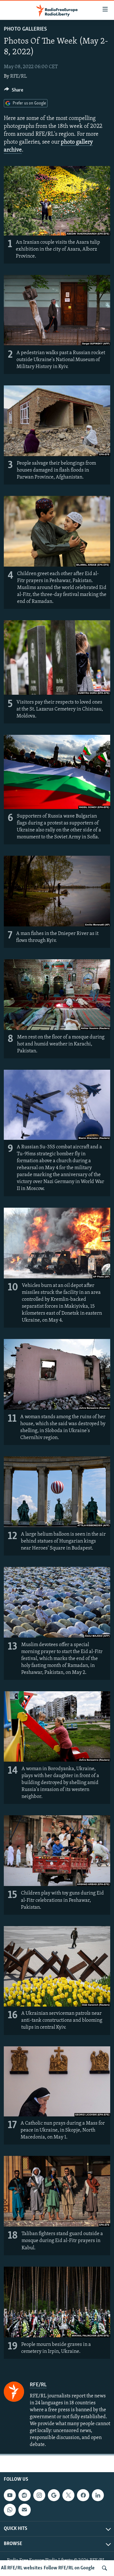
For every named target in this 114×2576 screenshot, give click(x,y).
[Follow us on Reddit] (24, 2495)
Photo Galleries (25, 29)
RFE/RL (19, 76)
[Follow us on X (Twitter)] (68, 2495)
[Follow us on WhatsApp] (10, 2510)
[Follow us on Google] (54, 2495)
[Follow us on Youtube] (10, 2495)
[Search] (104, 2568)
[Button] (14, 92)
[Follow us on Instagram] (39, 2495)
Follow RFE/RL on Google (69, 2568)
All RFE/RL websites (22, 2568)
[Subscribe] (24, 2510)
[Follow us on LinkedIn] (98, 2495)
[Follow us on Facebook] (83, 2495)
